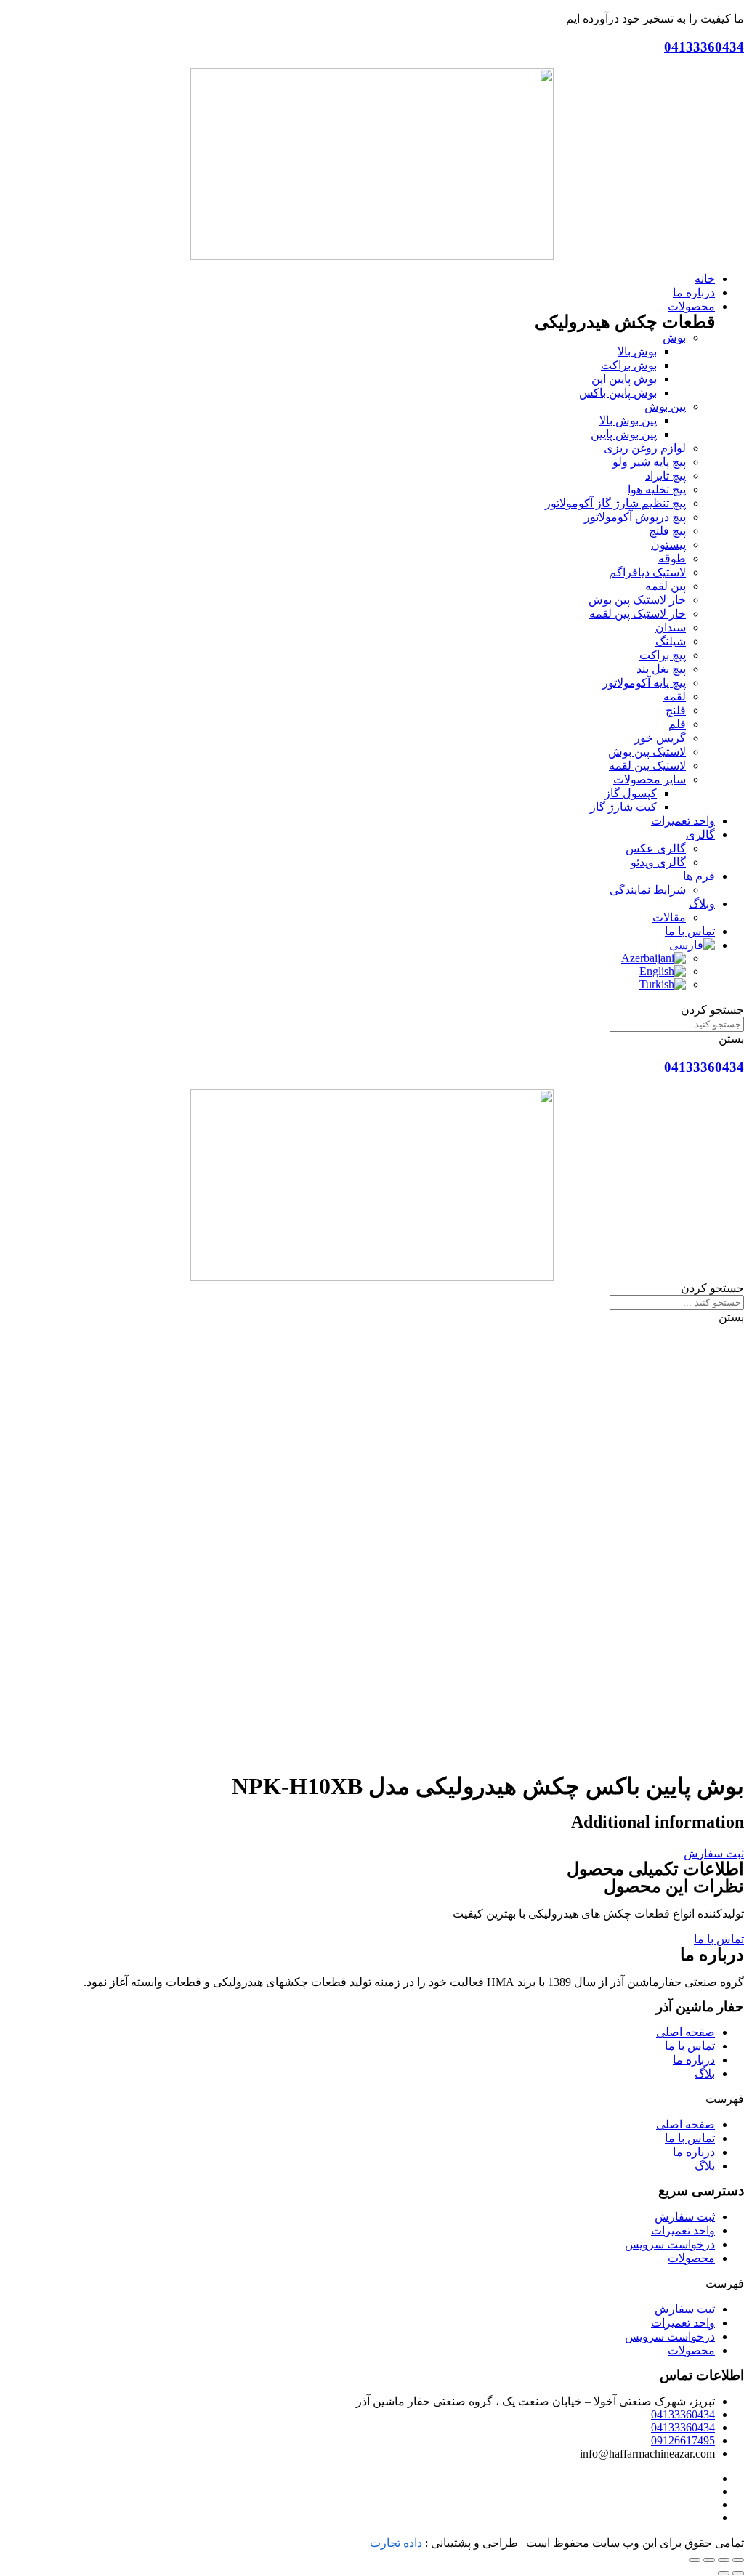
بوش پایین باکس (618, 393)
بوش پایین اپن (624, 379)
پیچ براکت (663, 655)
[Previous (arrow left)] (738, 2573)
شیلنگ (671, 641)
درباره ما (694, 2060)
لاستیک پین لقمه (647, 766)
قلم (677, 724)
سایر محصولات (650, 779)
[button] (714, 1853)
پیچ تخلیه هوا (657, 489)
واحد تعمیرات (683, 2230)
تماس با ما (690, 2046)
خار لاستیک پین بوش (637, 600)
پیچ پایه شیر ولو (649, 462)
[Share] (724, 2560)
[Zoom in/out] (695, 2560)
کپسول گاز (631, 793)
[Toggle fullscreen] (709, 2560)
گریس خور (660, 738)
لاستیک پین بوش (647, 752)
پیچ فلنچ (667, 531)
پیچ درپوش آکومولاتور (635, 517)
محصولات (691, 2258)
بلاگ (705, 2074)
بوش (674, 338)
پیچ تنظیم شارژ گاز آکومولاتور (615, 503)
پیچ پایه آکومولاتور (644, 683)
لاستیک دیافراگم (647, 572)
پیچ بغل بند (661, 669)
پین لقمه (666, 586)
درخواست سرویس (670, 2244)
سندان (671, 627)
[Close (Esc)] (738, 2560)
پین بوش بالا (628, 420)
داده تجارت (396, 2543)
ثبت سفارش (685, 2217)
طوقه (672, 558)
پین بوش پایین (624, 434)
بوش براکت (629, 365)
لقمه (675, 697)
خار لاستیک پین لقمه (638, 614)
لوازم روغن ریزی (645, 448)
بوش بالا (637, 351)
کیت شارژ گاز (623, 807)
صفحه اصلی (686, 2032)
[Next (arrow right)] (724, 2573)
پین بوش (665, 407)
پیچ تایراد (666, 476)
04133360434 (704, 47)
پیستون (668, 545)
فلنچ (676, 710)
